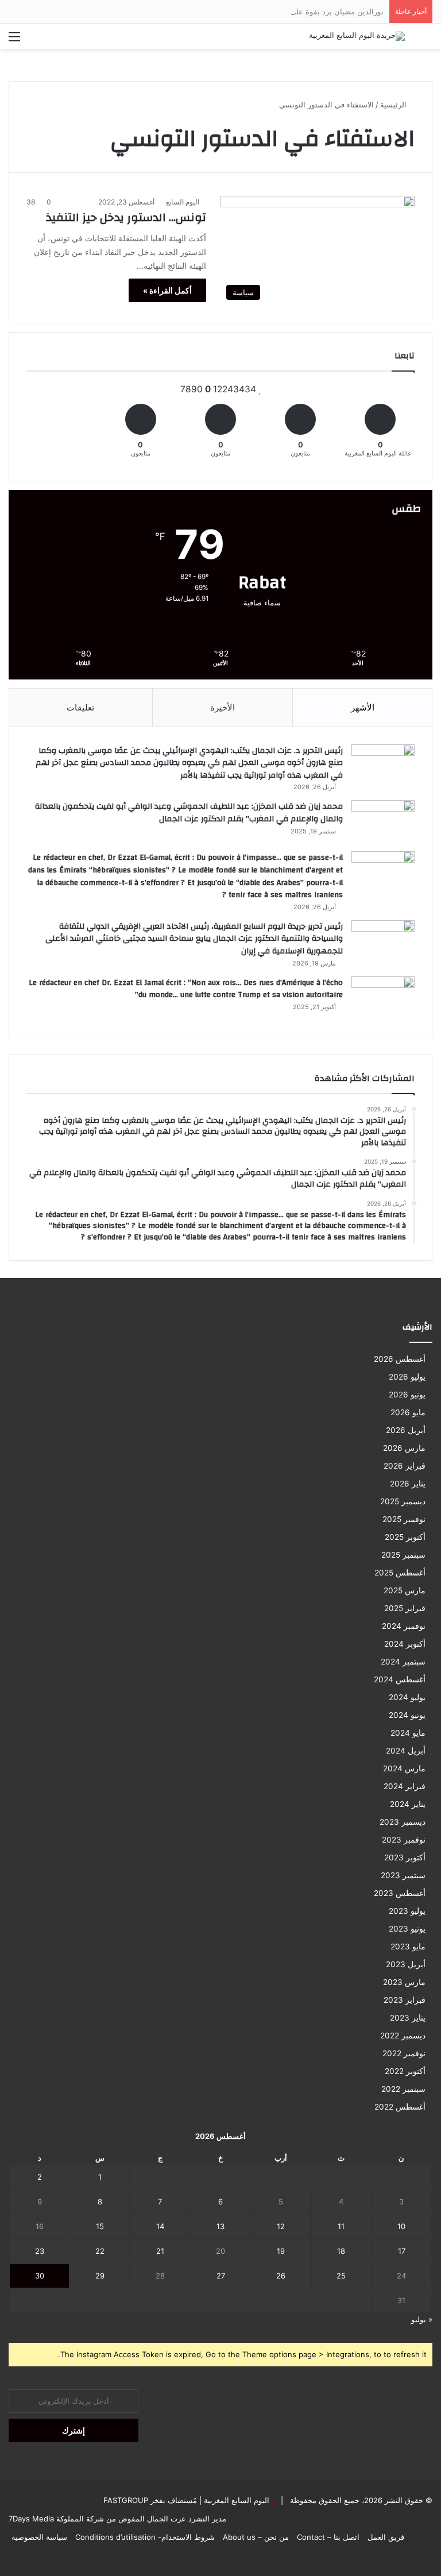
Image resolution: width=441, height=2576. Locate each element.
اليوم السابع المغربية (235, 2500)
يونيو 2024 (407, 1715)
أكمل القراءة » (167, 290)
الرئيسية (394, 105)
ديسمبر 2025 (403, 1501)
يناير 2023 (408, 2018)
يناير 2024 (408, 1804)
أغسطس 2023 (400, 1893)
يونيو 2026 (407, 1395)
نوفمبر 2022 (404, 2053)
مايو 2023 (408, 1947)
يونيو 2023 (407, 1929)
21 (160, 2251)
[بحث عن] (427, 40)
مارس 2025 (405, 1590)
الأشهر (363, 707)
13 (220, 2226)
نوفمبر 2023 (404, 1840)
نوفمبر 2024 (404, 1626)
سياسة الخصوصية (39, 2537)
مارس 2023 (404, 1982)
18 (341, 2251)
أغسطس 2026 (400, 1359)
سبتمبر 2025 (403, 1555)
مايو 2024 (408, 1733)
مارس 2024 (404, 1768)
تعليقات (80, 707)
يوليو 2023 (407, 1911)
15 (100, 2226)
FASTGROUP (126, 2500)
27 (221, 2276)
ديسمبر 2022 (403, 2036)
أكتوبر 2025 (405, 1537)
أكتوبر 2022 (405, 2071)
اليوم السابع (183, 202)
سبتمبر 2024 (403, 1662)
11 (341, 2226)
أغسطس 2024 (400, 1679)
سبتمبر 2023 (403, 1875)
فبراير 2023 (405, 2000)
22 (100, 2251)
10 (401, 2226)
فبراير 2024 (405, 1786)
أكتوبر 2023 (405, 1857)
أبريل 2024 (406, 1751)
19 (281, 2251)
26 (281, 2276)
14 (160, 2226)
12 (281, 2226)
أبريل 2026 (406, 1430)
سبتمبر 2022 (403, 2089)
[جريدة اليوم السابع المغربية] (357, 36)
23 (40, 2251)
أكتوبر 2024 (405, 1644)
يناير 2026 (408, 1484)
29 (100, 2276)
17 (402, 2251)
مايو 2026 (408, 1412)
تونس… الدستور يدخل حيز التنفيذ (126, 217)
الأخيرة (223, 707)
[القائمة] (14, 40)
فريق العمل (386, 2537)
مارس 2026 (404, 1448)
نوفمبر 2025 (404, 1519)
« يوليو (422, 2319)
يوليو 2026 (407, 1377)
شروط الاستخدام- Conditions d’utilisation (145, 2537)
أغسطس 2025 (400, 1573)
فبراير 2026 (405, 1466)
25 (341, 2276)
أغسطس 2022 (400, 2107)
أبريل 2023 (406, 1964)
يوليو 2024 (407, 1697)
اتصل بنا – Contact (328, 2537)
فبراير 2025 (405, 1608)
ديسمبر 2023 (403, 1822)
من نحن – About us (256, 2537)
